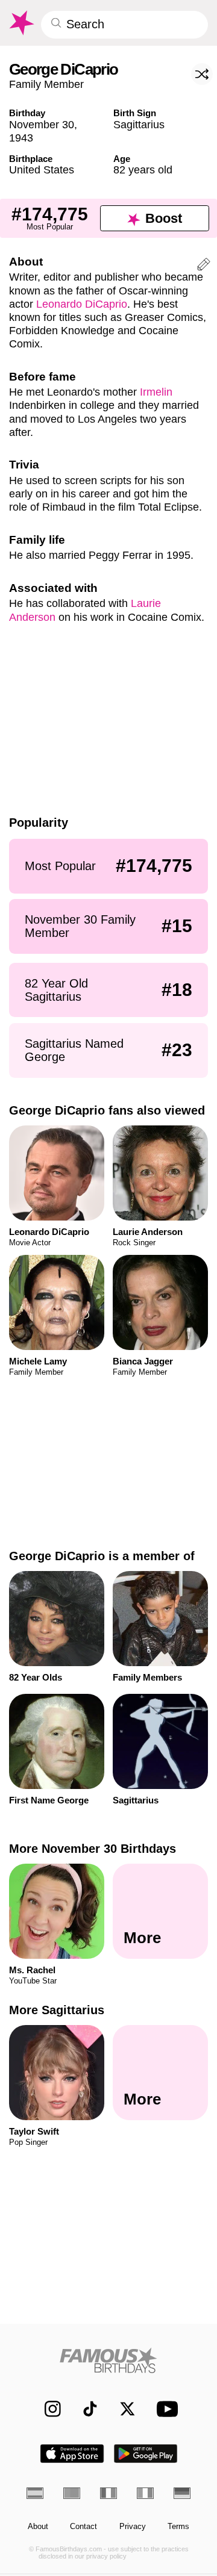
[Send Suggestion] (204, 266)
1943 (21, 138)
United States (42, 170)
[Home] (109, 2360)
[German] (182, 2493)
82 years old (143, 170)
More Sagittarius (57, 2010)
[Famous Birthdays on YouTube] (165, 2408)
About (38, 2527)
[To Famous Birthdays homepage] (21, 23)
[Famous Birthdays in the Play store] (146, 2453)
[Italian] (145, 2493)
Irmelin (156, 392)
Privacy (133, 2527)
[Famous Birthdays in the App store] (72, 2453)
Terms (178, 2527)
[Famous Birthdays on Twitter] (122, 2409)
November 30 (42, 124)
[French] (108, 2493)
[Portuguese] (72, 2493)
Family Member (46, 84)
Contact (83, 2527)
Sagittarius (139, 124)
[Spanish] (35, 2493)
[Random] (202, 74)
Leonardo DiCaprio (82, 304)
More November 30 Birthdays (93, 1849)
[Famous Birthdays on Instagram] (47, 2409)
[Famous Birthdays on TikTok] (85, 2409)
